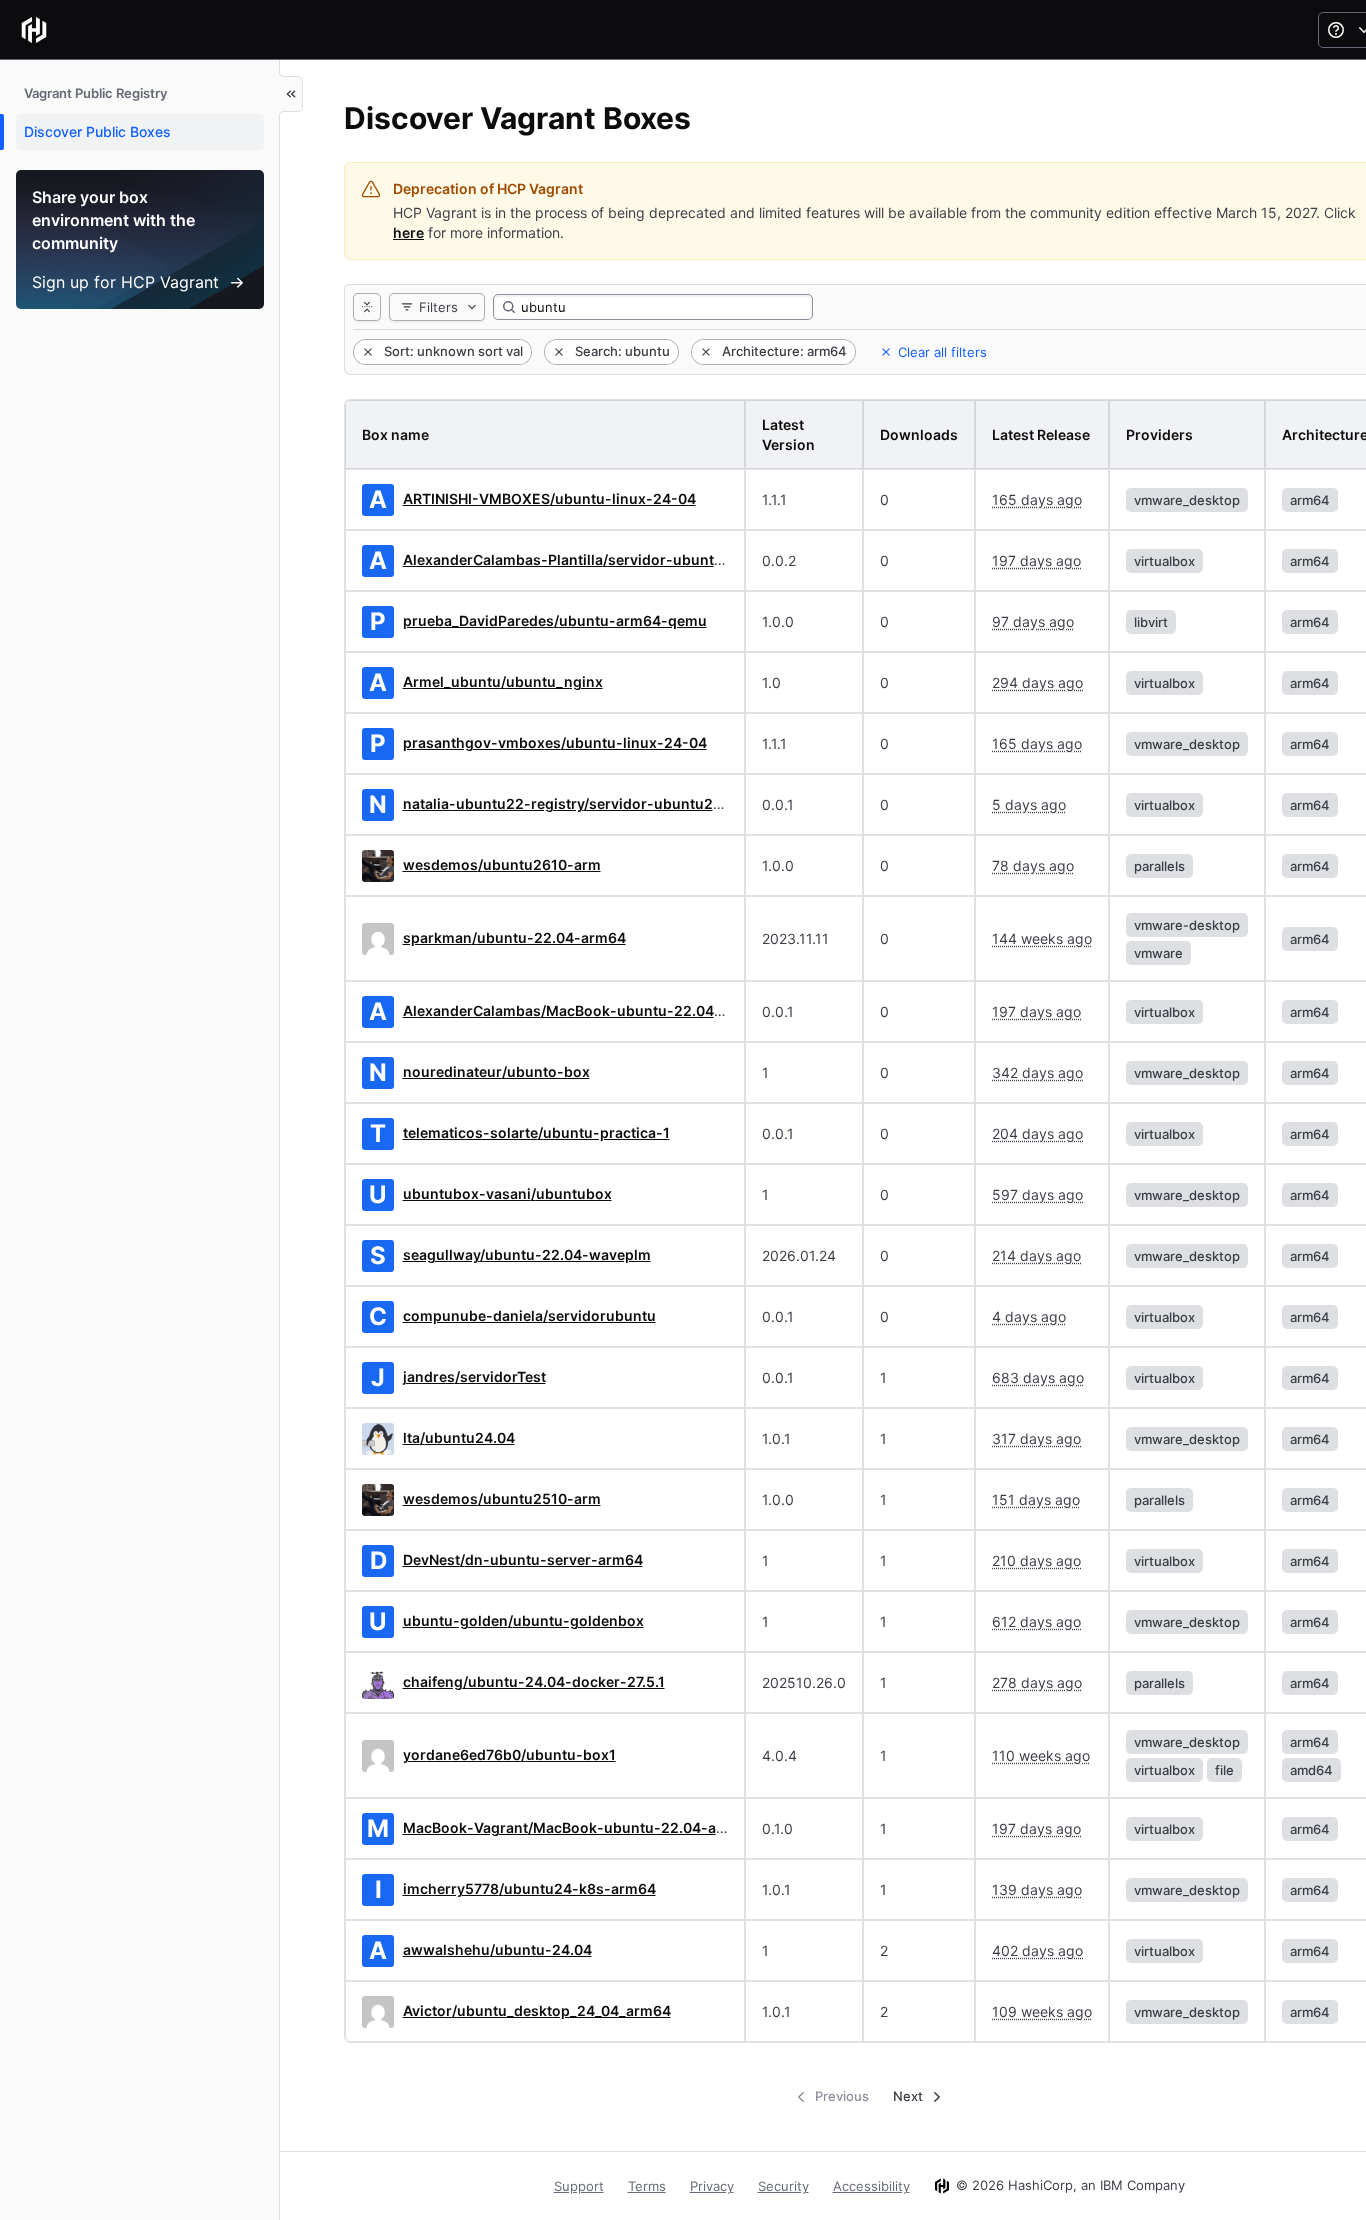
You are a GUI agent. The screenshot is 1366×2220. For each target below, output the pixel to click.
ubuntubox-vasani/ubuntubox (507, 1193)
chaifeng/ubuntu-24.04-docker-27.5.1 (534, 1681)
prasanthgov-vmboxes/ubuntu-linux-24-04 (555, 742)
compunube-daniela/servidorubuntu (529, 1315)
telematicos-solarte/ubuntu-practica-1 (536, 1132)
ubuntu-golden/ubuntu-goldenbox (523, 1620)
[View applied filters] (367, 307)
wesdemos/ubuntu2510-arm (502, 1498)
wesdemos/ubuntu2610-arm (502, 864)
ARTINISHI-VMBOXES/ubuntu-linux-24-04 (549, 498)
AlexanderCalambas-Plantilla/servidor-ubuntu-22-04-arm (605, 559)
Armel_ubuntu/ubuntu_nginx (503, 681)
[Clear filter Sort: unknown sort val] (366, 352)
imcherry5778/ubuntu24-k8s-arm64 (529, 1888)
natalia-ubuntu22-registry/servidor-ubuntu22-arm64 (588, 803)
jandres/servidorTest (474, 1376)
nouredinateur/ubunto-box (496, 1071)
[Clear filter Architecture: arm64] (704, 352)
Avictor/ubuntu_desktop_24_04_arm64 (537, 2010)
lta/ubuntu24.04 (459, 1437)
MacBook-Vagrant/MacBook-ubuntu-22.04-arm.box (584, 1827)
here (408, 232)
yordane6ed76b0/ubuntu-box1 (509, 1754)
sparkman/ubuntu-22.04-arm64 (514, 937)
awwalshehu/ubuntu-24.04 (497, 1949)
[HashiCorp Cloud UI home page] (34, 30)
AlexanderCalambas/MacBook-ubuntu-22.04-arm (575, 1010)
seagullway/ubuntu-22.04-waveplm (527, 1254)
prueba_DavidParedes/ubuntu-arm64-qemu (555, 620)
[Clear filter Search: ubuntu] (557, 352)
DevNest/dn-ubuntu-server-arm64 (523, 1559)
